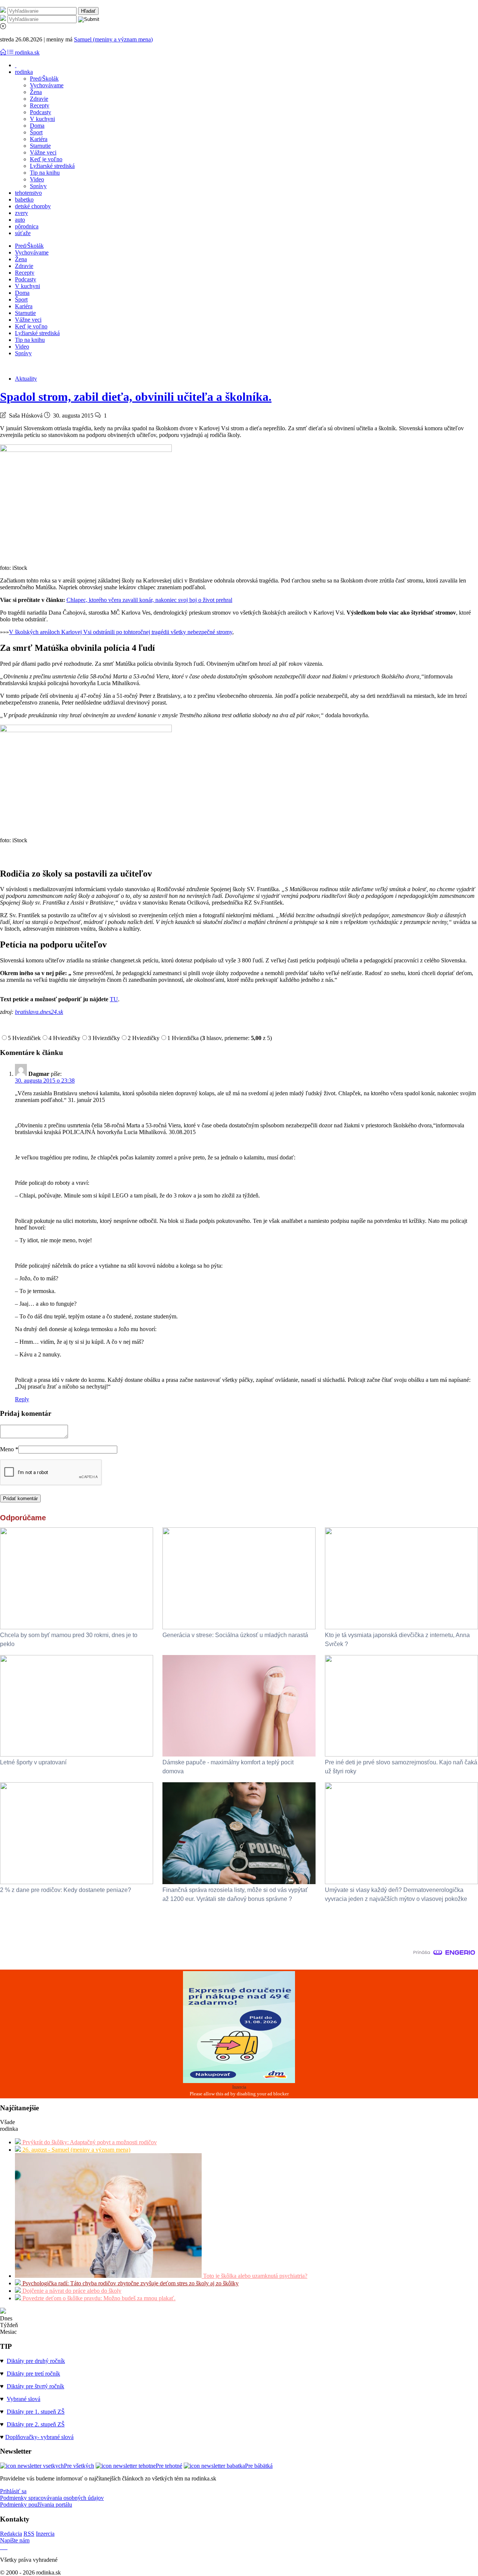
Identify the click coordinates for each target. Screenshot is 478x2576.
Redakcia (11, 2534)
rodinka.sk (27, 52)
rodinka (24, 72)
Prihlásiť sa (13, 2491)
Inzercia (45, 2534)
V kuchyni (42, 119)
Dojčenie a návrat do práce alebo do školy (71, 2291)
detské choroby (33, 206)
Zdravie (39, 99)
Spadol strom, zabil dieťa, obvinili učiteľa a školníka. (136, 397)
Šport (36, 132)
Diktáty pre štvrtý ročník (35, 2386)
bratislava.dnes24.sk (39, 1012)
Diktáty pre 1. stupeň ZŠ (36, 2412)
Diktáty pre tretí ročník (33, 2374)
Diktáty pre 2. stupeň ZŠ (36, 2424)
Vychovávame (47, 85)
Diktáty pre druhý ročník (36, 2361)
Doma (37, 126)
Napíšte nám (15, 2540)
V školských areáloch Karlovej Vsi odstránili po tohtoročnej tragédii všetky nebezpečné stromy (121, 632)
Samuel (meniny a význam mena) (113, 39)
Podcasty (41, 112)
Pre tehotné (169, 2466)
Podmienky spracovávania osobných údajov (52, 2498)
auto (20, 220)
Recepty (40, 105)
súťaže (23, 233)
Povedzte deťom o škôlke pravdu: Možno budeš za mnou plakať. (98, 2298)
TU (114, 999)
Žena (36, 92)
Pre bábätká (259, 2466)
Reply (22, 1399)
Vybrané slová (24, 2399)
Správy (38, 186)
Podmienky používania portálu (36, 2505)
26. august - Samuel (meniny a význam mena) (76, 2150)
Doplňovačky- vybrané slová (39, 2437)
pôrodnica (27, 226)
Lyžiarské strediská (52, 166)
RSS (29, 2534)
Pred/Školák (44, 79)
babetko (24, 199)
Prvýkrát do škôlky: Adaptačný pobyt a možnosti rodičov (89, 2142)
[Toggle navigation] (4, 52)
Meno (9, 1449)
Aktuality (26, 379)
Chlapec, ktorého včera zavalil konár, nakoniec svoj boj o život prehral (149, 600)
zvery (21, 213)
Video (37, 179)
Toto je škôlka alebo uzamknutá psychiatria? (254, 2276)
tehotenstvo (28, 193)
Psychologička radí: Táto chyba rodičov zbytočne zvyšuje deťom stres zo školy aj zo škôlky (130, 2283)
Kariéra (39, 139)
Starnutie (40, 146)
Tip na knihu (45, 173)
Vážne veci (43, 152)
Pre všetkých (79, 2466)
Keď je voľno (46, 159)
